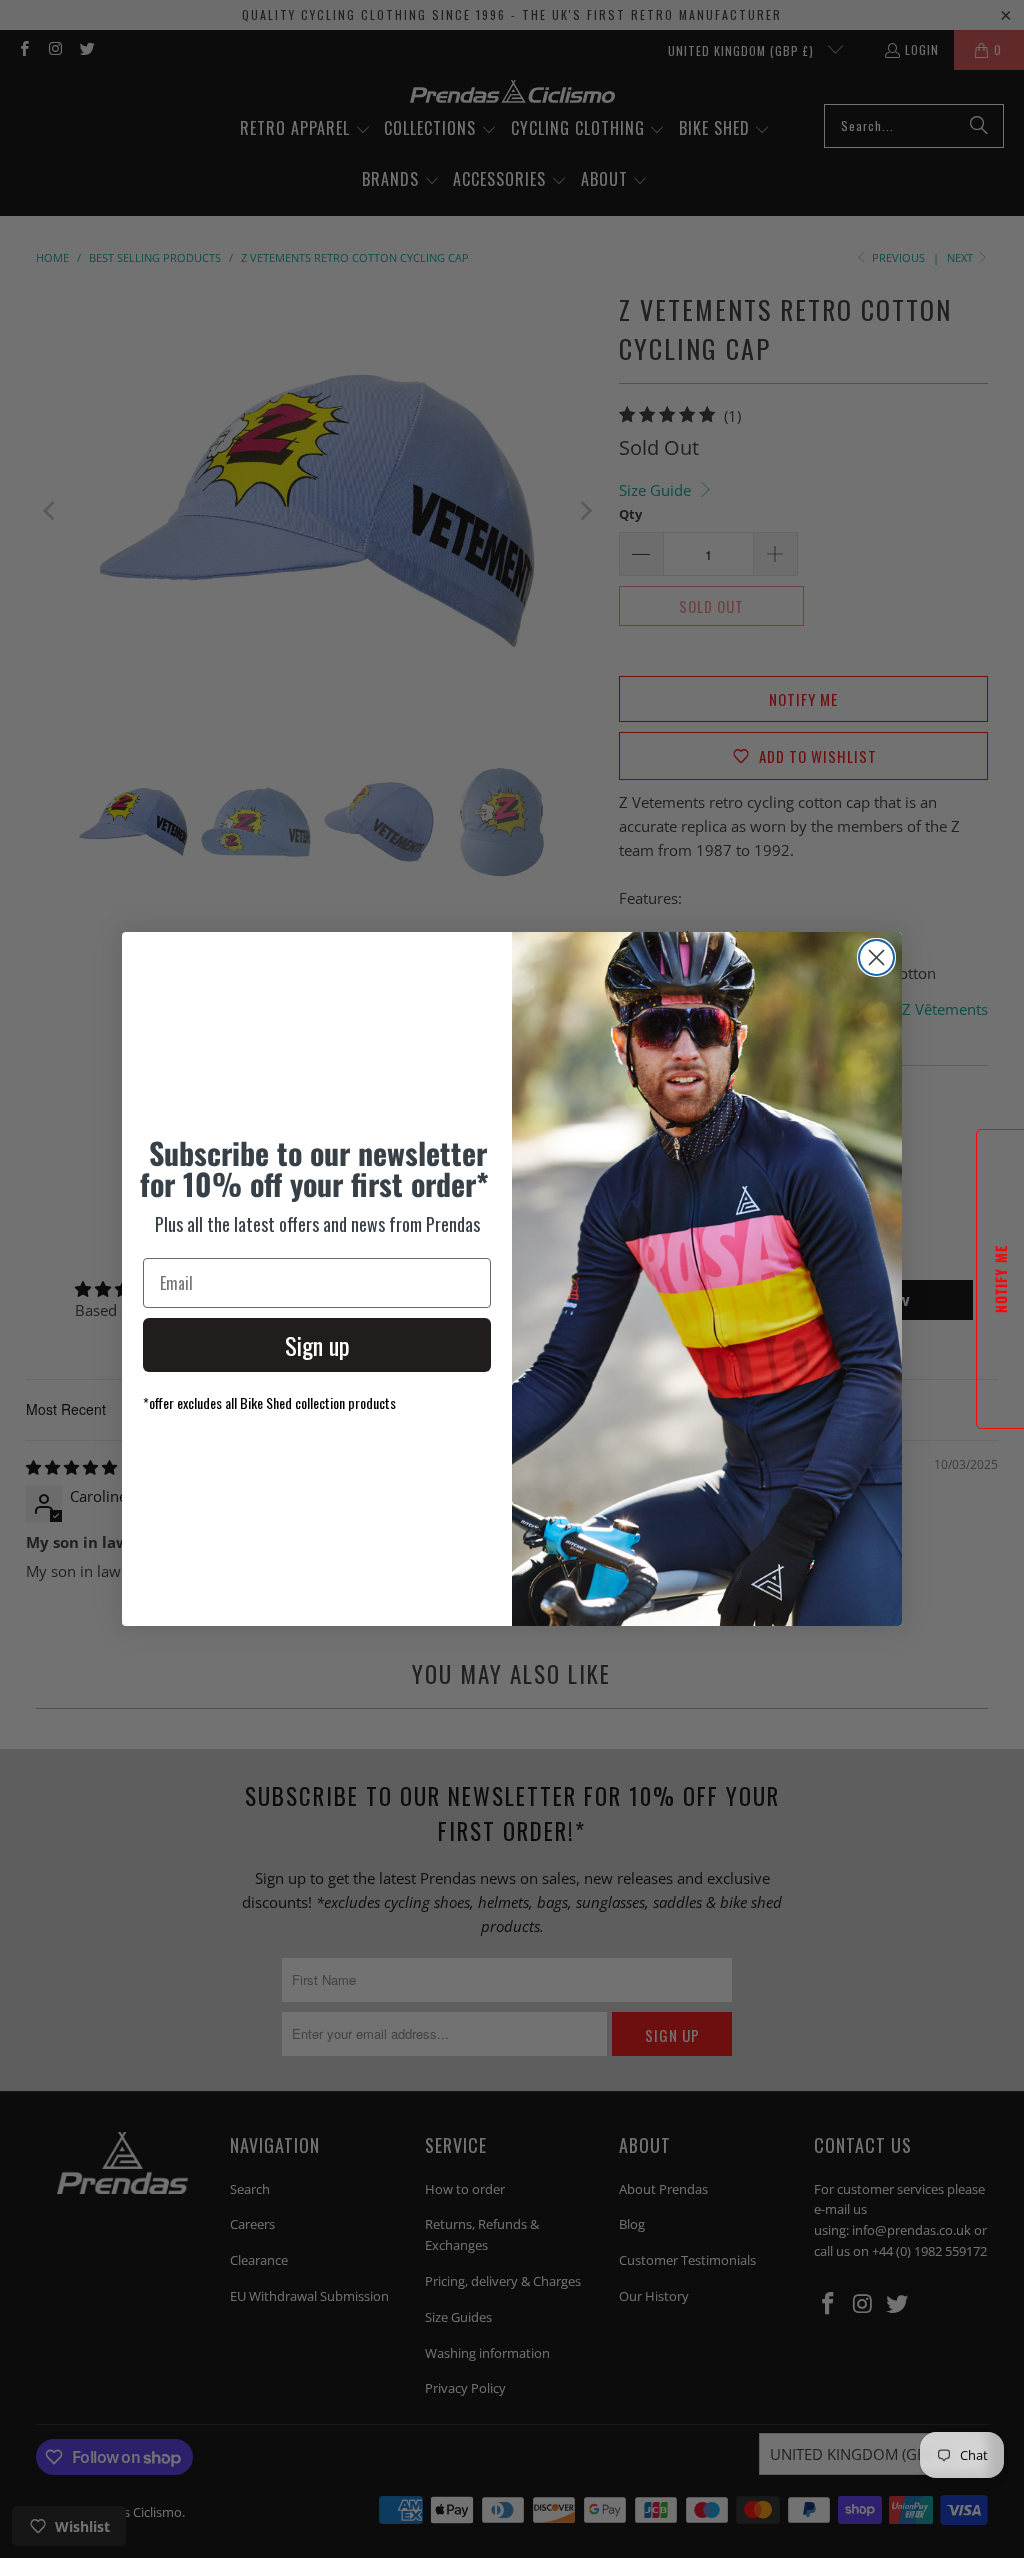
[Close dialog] (876, 957)
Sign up (317, 1345)
